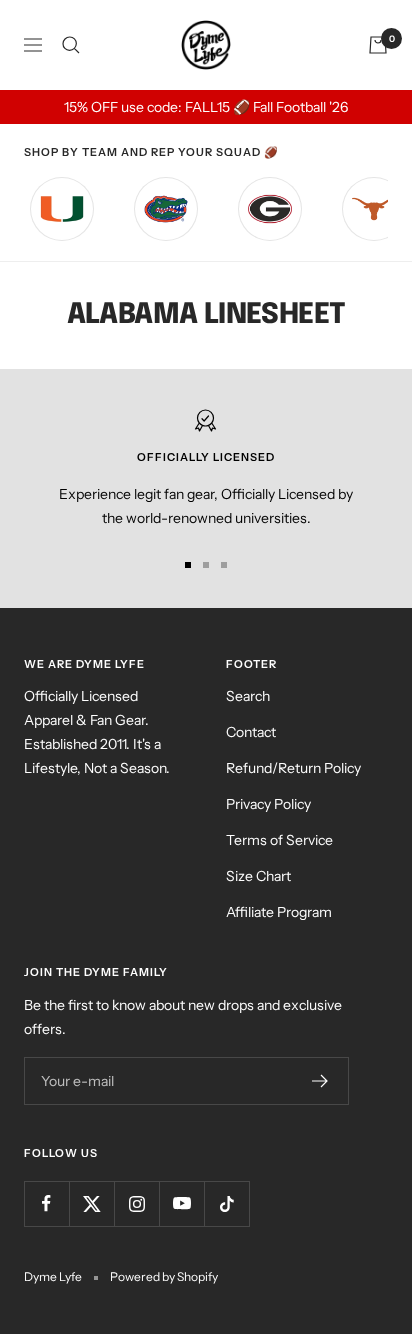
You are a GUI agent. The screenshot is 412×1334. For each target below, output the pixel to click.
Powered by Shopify (164, 1276)
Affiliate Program (279, 912)
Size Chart (258, 876)
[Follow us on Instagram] (136, 1203)
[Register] (320, 1081)
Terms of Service (279, 840)
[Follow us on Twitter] (91, 1203)
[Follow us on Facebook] (46, 1203)
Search (248, 696)
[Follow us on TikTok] (226, 1203)
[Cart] (378, 45)
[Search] (71, 45)
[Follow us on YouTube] (181, 1203)
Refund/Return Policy (293, 768)
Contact (251, 732)
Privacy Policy (268, 804)
